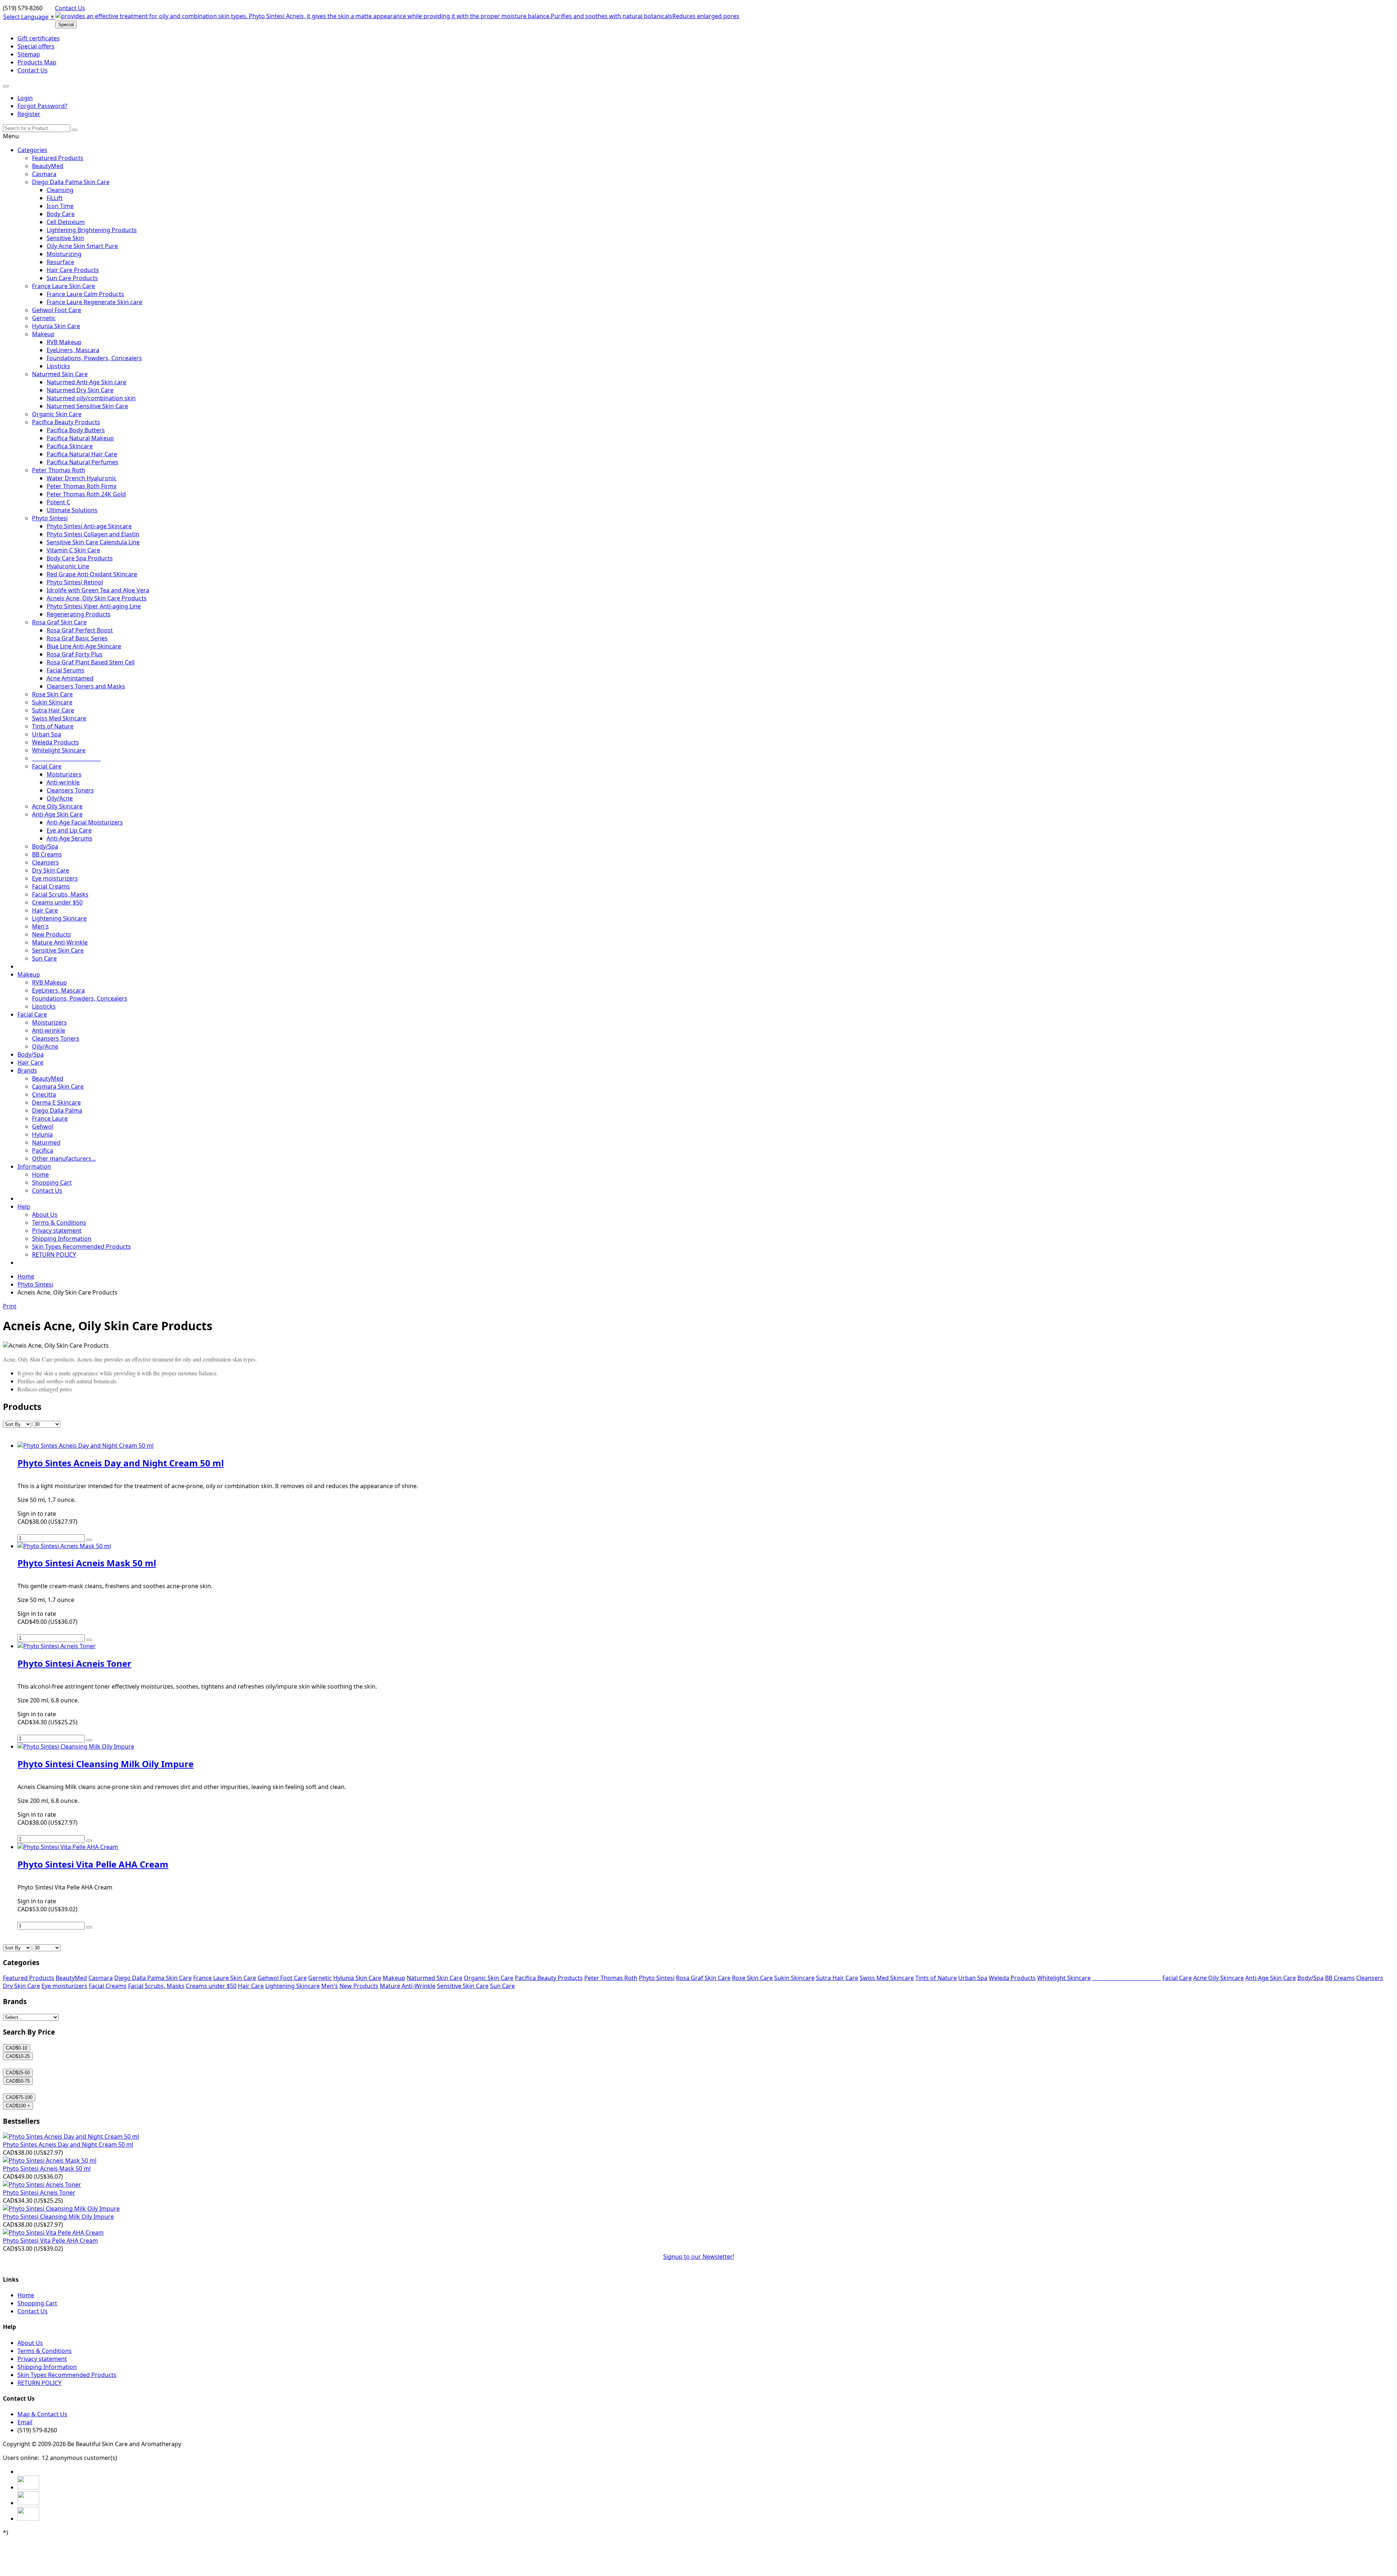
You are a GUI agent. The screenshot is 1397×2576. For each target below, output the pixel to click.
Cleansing (60, 190)
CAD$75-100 (19, 2097)
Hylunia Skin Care (56, 326)
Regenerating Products (79, 614)
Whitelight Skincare (59, 750)
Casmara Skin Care (58, 1086)
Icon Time (60, 206)
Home (40, 1174)
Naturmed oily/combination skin (91, 398)
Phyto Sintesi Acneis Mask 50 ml (47, 2168)
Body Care (61, 214)
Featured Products (58, 158)
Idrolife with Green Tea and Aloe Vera (98, 590)
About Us (45, 1215)
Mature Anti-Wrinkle (60, 942)
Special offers (36, 46)
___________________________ (66, 758)
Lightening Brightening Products (92, 230)
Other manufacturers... (64, 1158)
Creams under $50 (57, 902)
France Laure (50, 1118)
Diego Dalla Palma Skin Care (71, 182)
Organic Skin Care (57, 414)
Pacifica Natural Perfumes (82, 462)
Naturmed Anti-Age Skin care (86, 382)
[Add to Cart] (89, 1540)
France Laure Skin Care (63, 286)
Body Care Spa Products (80, 558)
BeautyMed (48, 166)
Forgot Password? (42, 106)
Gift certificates (39, 38)
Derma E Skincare (56, 1102)
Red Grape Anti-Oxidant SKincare (92, 574)
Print (10, 1306)
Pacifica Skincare (70, 446)
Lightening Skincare (59, 918)
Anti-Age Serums (69, 838)
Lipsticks (58, 366)
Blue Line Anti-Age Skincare (84, 646)
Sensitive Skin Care (58, 950)
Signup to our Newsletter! (699, 2257)
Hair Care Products (73, 270)
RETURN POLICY (54, 1255)
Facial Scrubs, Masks (60, 894)
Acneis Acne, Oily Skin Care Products (97, 598)
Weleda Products (55, 742)
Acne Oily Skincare (57, 806)
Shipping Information (62, 1239)
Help (24, 1206)
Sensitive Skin (65, 238)
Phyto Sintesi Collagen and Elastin (93, 534)
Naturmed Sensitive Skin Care (87, 406)
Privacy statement (57, 1231)
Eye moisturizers (55, 878)
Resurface (60, 262)
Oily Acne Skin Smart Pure (82, 246)
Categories (32, 150)
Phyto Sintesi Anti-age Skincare (89, 526)
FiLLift (55, 198)
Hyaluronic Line (68, 566)
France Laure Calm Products (85, 294)
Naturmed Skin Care (60, 374)
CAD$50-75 (18, 2081)
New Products (51, 934)
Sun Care (44, 958)
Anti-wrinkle (63, 782)
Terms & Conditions (59, 1223)
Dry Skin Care (51, 870)
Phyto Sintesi (50, 518)
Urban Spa (47, 734)
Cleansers (45, 862)
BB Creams (47, 854)
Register (29, 114)
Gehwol (43, 1126)
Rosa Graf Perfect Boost (80, 630)
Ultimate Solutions (72, 510)
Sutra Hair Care (53, 710)
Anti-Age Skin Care (57, 814)
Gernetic (44, 318)
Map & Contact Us (42, 2414)
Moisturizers (64, 774)
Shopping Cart (52, 1182)
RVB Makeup (64, 342)
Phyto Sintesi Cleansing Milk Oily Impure (58, 2217)
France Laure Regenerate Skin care (94, 302)
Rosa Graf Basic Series (77, 638)
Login (25, 98)
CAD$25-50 (18, 2073)
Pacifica (43, 1150)
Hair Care (45, 910)
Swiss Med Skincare (59, 718)
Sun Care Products (72, 278)
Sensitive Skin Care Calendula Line (93, 542)
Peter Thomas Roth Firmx (81, 486)
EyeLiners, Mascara (73, 350)
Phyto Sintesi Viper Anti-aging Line (94, 606)
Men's (40, 926)
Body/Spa (45, 846)
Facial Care (47, 766)
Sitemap (29, 54)
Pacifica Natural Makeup (80, 438)
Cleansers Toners (70, 790)
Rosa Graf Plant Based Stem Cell (91, 662)
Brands (27, 1070)
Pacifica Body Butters (76, 430)
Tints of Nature (53, 726)
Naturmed (46, 1142)
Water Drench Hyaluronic (81, 478)
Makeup (43, 334)
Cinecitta (44, 1094)
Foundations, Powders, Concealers (94, 358)
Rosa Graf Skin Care (59, 622)
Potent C (58, 502)
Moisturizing (64, 254)
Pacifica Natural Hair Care (82, 454)
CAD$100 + (18, 2106)
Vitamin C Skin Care (73, 550)
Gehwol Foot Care (57, 310)
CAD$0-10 (17, 2048)
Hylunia (42, 1134)
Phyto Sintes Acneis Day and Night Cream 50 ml (68, 2144)
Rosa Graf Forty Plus (75, 654)
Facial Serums (65, 670)
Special (66, 25)
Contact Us (70, 8)
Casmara (44, 174)
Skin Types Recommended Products (81, 1247)
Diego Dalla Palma (57, 1110)
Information (34, 1166)
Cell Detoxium (66, 222)
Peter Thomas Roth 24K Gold (86, 494)
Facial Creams (51, 886)
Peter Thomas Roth (59, 470)
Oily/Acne (60, 798)
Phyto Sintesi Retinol (75, 582)
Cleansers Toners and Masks (86, 686)
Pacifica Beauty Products (66, 422)
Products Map (37, 62)
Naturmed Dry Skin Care (80, 390)
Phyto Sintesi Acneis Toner (39, 2193)
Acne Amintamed (70, 678)
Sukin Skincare (52, 702)
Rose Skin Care (52, 694)
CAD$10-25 (18, 2056)
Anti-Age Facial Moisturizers (85, 822)
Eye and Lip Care (69, 830)
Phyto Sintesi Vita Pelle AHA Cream (50, 2241)
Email (25, 2422)
